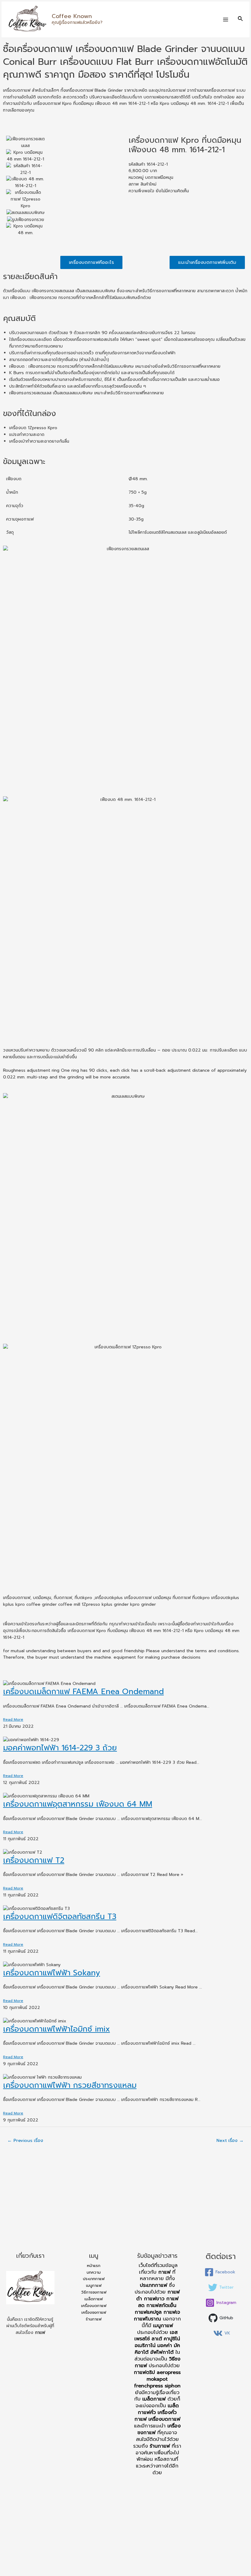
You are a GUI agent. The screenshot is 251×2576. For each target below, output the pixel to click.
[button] (91, 262)
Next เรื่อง (230, 2140)
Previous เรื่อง (25, 2140)
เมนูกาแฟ (94, 2285)
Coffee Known (72, 16)
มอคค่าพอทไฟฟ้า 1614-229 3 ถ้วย (60, 1748)
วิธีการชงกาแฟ (94, 2292)
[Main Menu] (226, 19)
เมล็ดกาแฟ (94, 2299)
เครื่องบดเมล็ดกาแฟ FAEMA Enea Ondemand (83, 1692)
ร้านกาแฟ (94, 2319)
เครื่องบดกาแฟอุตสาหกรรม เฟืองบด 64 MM (78, 1804)
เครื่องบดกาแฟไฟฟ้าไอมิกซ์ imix (56, 2029)
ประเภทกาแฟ (94, 2279)
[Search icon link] (241, 19)
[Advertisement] (125, 2201)
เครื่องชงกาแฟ (94, 2312)
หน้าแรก (94, 2266)
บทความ (94, 2272)
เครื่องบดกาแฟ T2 (34, 1860)
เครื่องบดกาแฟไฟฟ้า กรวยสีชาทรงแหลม (70, 2085)
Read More (13, 1719)
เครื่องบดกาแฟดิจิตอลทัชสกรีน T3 (60, 1917)
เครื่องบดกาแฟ (94, 2306)
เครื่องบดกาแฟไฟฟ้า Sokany (52, 1973)
